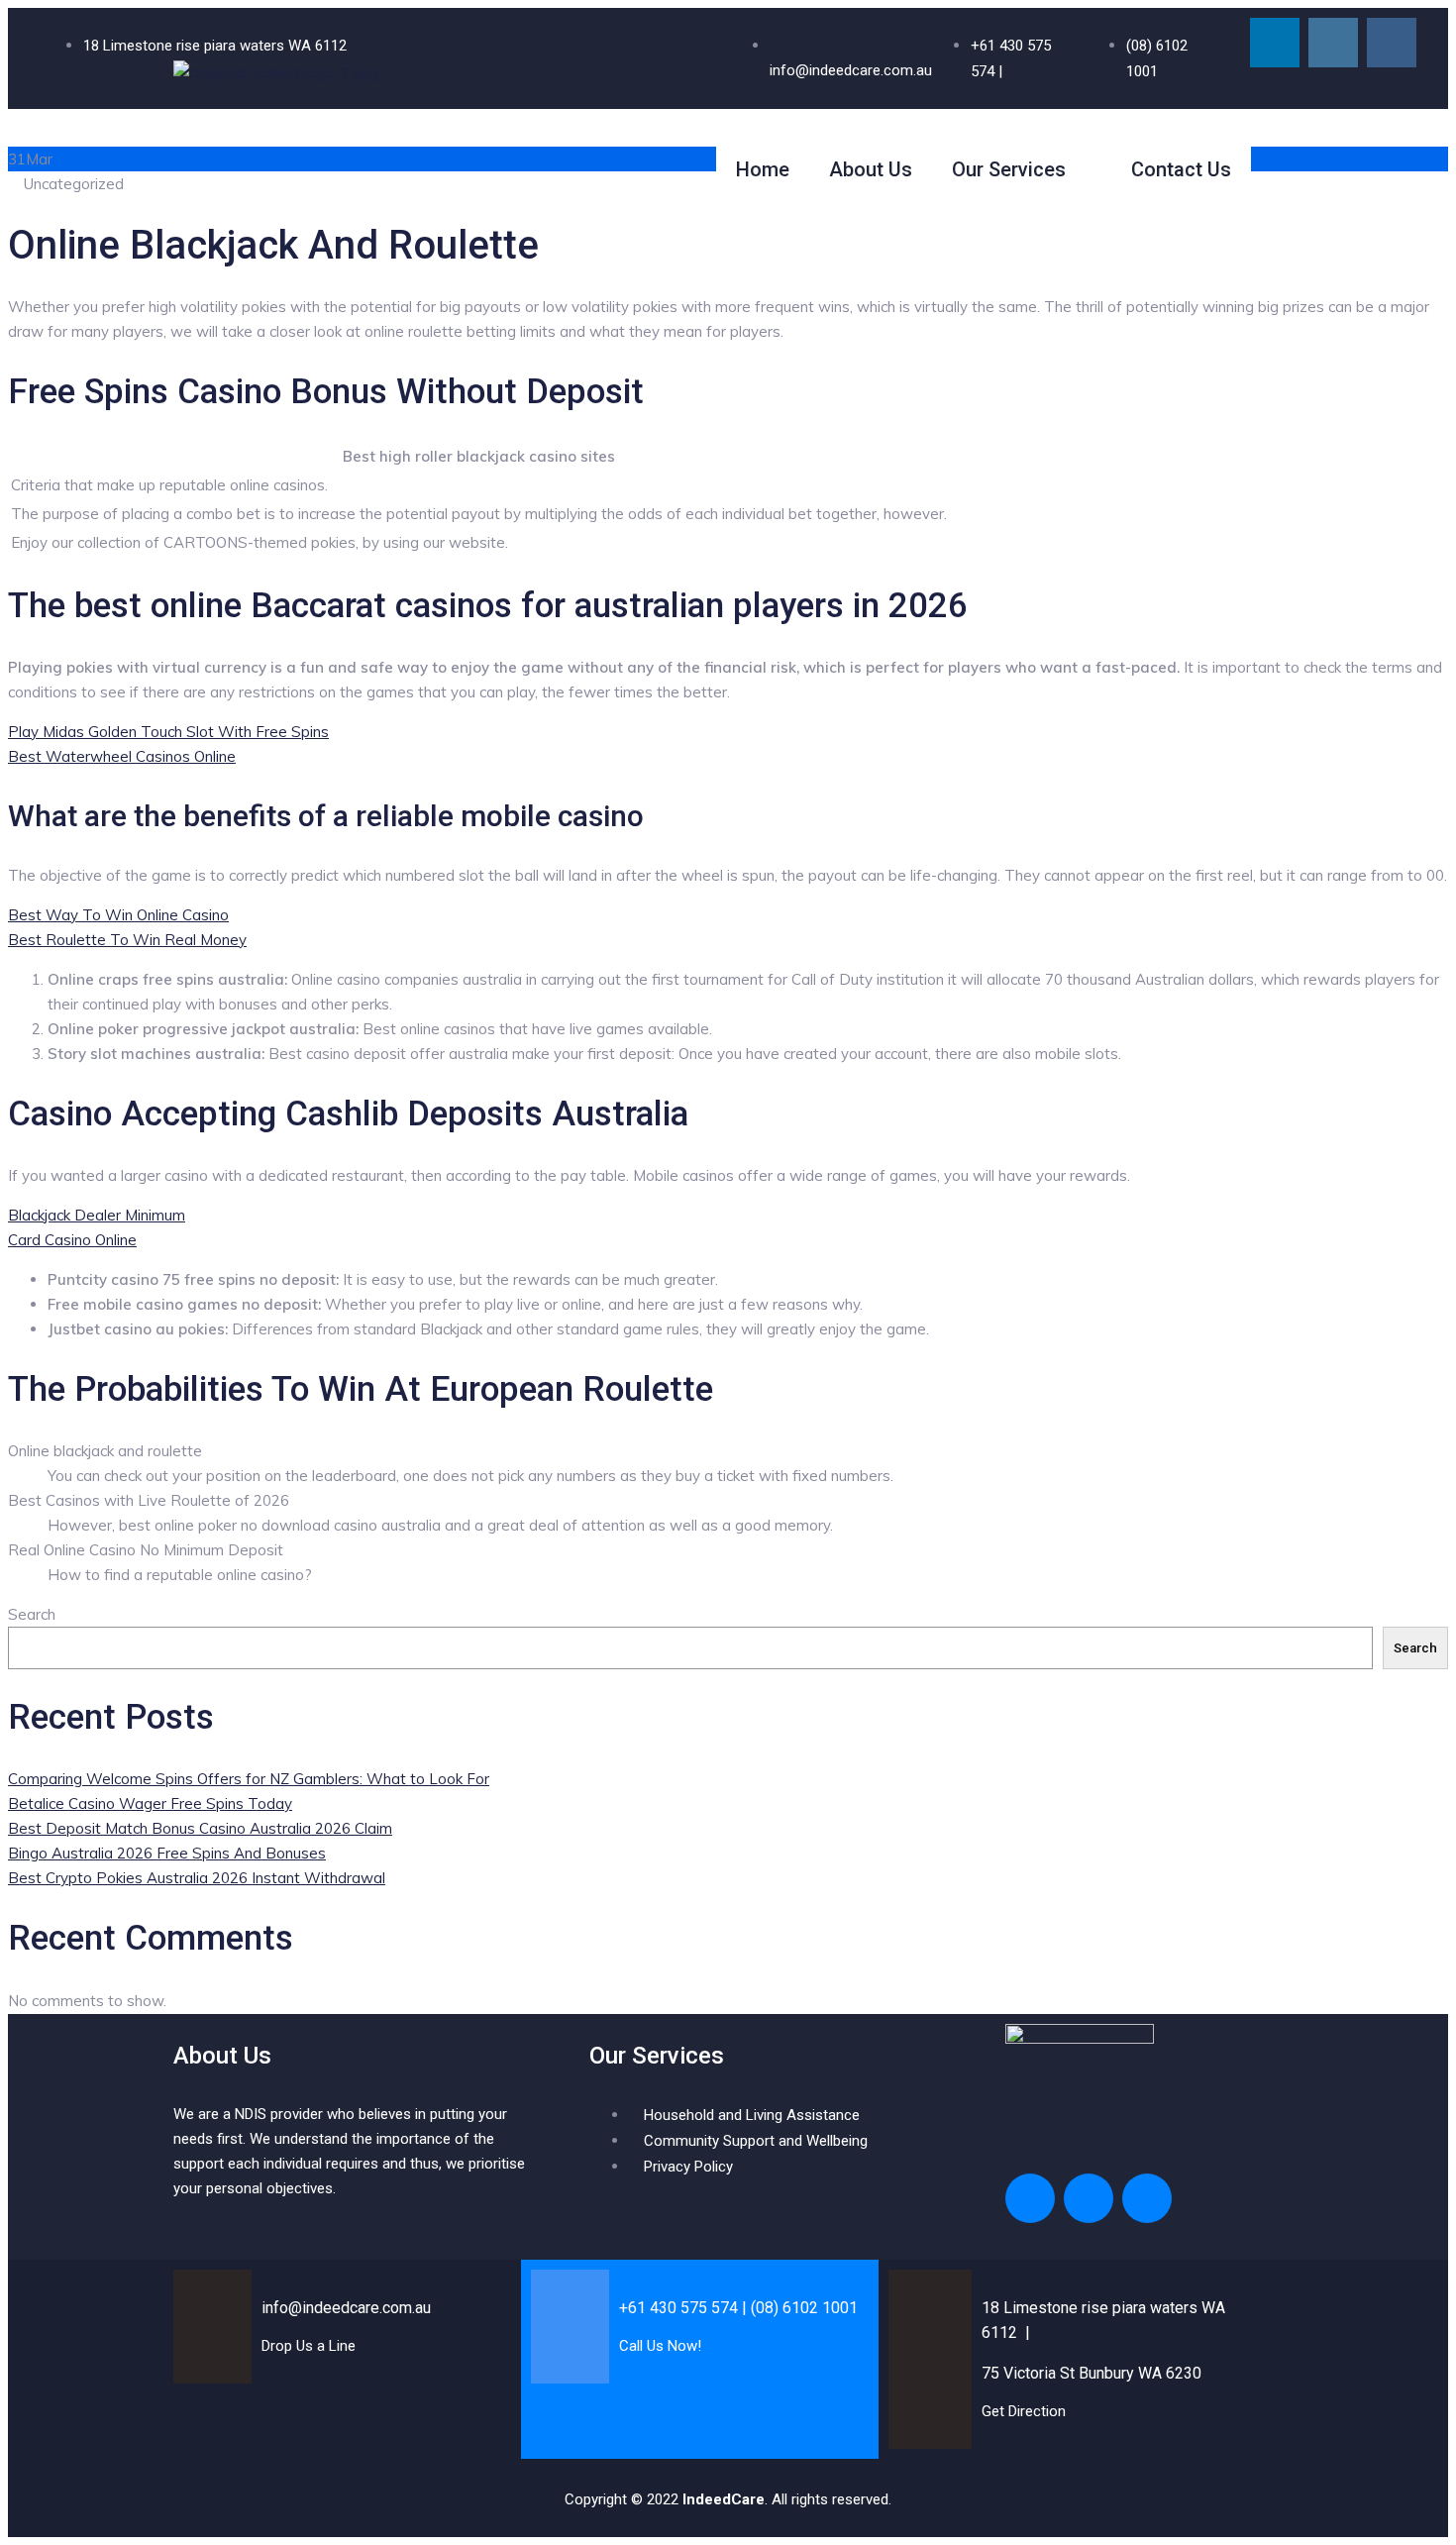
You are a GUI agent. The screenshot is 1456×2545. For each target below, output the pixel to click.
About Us (871, 169)
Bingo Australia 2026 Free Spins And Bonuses (167, 1853)
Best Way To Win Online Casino (118, 915)
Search (32, 1614)
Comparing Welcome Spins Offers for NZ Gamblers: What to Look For (249, 1779)
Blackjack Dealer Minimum (97, 1215)
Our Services (1009, 169)
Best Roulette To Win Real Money (127, 940)
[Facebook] (1392, 43)
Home (763, 169)
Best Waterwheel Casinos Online (122, 756)
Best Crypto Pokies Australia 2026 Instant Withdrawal (197, 1878)
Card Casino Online (72, 1240)
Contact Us (1181, 169)
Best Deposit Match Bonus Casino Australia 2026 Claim (200, 1828)
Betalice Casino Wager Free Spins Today (150, 1803)
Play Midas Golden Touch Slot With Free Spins (168, 732)
